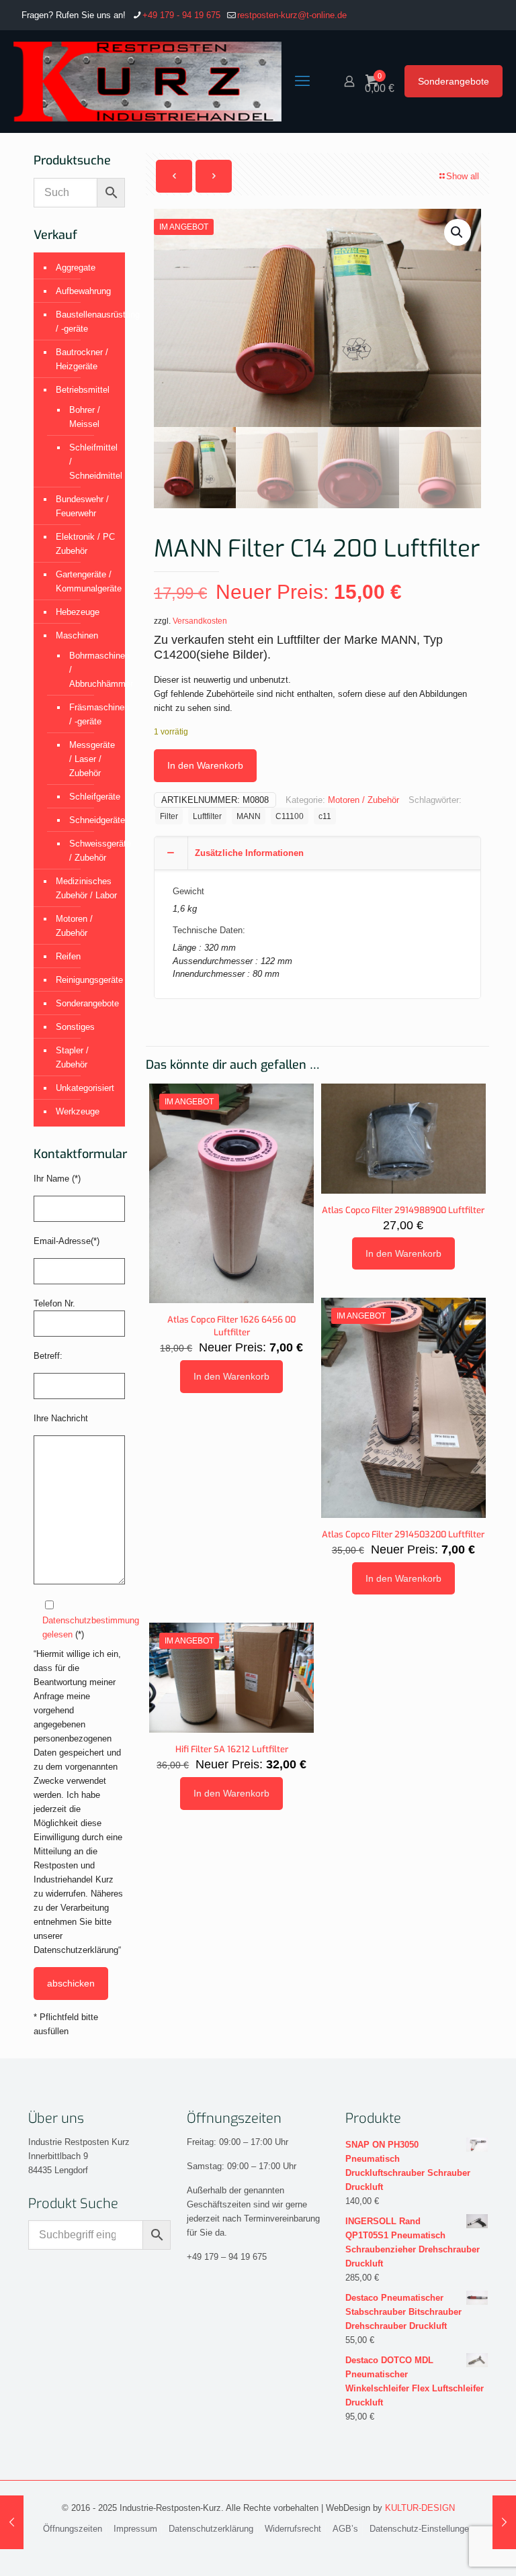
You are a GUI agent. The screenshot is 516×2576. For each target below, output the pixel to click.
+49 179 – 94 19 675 (227, 2257)
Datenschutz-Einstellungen (422, 2529)
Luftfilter (207, 816)
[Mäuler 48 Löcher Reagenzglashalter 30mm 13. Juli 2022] (12, 2522)
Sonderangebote (454, 81)
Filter (169, 816)
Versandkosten (200, 621)
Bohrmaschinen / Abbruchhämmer (90, 670)
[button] (458, 232)
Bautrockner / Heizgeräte (82, 359)
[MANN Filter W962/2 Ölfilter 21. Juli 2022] (504, 2522)
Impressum (135, 2529)
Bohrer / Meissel (85, 417)
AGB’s (345, 2529)
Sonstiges (75, 1027)
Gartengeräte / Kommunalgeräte (87, 581)
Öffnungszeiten (73, 2529)
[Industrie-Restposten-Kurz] (147, 81)
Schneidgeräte (90, 820)
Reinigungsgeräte (87, 980)
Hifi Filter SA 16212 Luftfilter (232, 1749)
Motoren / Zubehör (363, 800)
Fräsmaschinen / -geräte (90, 714)
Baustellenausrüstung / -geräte (87, 322)
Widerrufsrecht (293, 2529)
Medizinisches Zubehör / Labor (86, 888)
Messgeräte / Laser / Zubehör (90, 759)
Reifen (68, 956)
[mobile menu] (302, 81)
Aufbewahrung (83, 291)
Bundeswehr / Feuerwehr (82, 506)
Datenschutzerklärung (211, 2529)
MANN (249, 816)
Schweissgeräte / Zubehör (90, 851)
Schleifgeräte (90, 797)
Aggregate (76, 268)
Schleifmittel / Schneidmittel (90, 462)
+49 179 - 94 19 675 (181, 15)
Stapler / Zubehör (72, 1057)
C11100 (290, 816)
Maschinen (77, 635)
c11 (325, 816)
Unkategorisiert (85, 1088)
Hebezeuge (78, 612)
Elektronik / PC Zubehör (85, 544)
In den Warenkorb (205, 765)
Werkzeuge (78, 1111)
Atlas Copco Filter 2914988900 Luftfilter (403, 1210)
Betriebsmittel (83, 390)
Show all (463, 176)
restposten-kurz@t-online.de (292, 15)
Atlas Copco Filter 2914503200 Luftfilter (403, 1534)
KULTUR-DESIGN (420, 2508)
